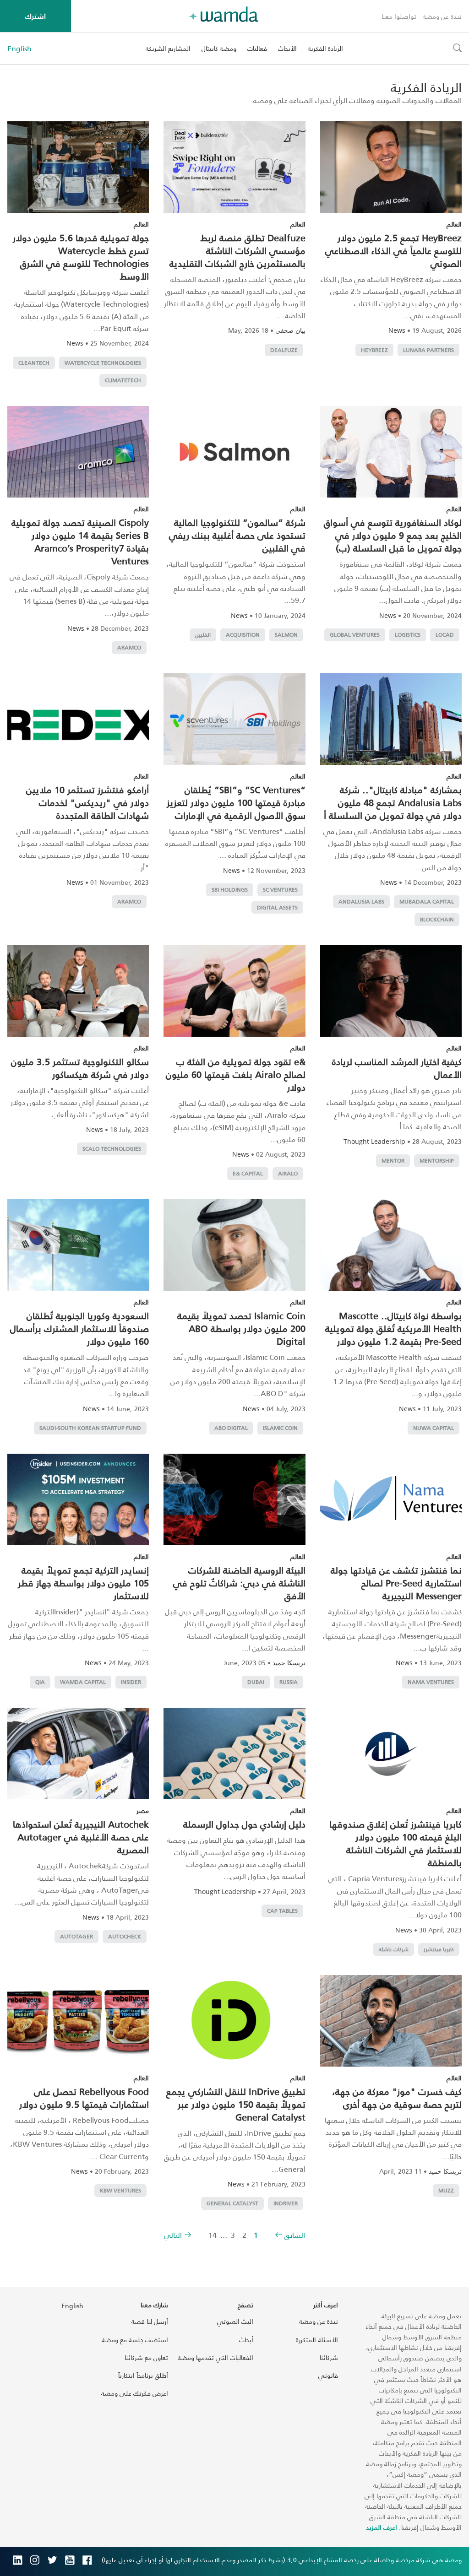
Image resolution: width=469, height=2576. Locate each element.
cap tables (282, 1911)
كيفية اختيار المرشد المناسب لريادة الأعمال (397, 1068)
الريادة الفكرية (325, 48)
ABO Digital (231, 1428)
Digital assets (277, 907)
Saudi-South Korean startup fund (90, 1428)
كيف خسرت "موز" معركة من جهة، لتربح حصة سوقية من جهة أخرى (397, 2098)
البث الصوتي (235, 2321)
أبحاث (246, 2340)
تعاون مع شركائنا (146, 2357)
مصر (143, 1810)
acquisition (243, 635)
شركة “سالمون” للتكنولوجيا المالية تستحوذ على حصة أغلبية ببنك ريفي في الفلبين (237, 535)
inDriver (286, 2203)
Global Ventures (355, 635)
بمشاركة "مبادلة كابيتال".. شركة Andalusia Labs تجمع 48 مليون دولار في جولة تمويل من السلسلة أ (393, 802)
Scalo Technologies (112, 1149)
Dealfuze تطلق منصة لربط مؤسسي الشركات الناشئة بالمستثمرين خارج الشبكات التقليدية (237, 250)
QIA (40, 1682)
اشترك (35, 16)
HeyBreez (374, 350)
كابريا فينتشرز (439, 1949)
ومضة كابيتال (219, 48)
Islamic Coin (280, 1428)
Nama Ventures (431, 1682)
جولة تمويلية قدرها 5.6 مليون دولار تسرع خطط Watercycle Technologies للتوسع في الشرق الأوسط (81, 257)
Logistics (408, 635)
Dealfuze (284, 350)
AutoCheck (125, 1936)
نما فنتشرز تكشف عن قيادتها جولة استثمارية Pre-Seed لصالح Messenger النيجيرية (396, 1583)
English (19, 49)
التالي (173, 2235)
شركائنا (329, 2357)
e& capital (248, 1173)
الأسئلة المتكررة (317, 2340)
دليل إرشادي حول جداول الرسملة (244, 1824)
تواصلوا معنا (399, 16)
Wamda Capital (83, 1682)
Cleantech (34, 363)
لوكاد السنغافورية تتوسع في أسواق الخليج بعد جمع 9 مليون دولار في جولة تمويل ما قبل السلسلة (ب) (393, 535)
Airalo (288, 1173)
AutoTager (76, 1936)
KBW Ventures (120, 2190)
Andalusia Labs (361, 901)
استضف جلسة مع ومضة (135, 2340)
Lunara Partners (428, 350)
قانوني (328, 2375)
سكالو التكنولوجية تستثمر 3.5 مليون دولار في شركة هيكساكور (80, 1068)
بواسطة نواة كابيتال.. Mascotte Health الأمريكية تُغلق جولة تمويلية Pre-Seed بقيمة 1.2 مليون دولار (393, 1328)
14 (213, 2235)
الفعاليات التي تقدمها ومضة (215, 2357)
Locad (445, 635)
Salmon (286, 635)
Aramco (129, 647)
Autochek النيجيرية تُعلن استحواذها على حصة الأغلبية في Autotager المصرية (81, 1837)
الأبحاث (287, 48)
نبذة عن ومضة (442, 16)
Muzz (446, 2190)
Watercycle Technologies (103, 363)
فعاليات (257, 48)
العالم (454, 224)
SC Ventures (280, 890)
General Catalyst (232, 2203)
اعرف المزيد (382, 2527)
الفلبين (203, 635)
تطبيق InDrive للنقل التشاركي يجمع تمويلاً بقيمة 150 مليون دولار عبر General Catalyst (236, 2104)
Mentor (393, 1161)
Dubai (256, 1682)
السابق (295, 2235)
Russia (289, 1682)
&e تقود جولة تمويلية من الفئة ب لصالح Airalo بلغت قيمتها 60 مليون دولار (236, 1074)
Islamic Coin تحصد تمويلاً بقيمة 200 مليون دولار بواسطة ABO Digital (241, 1328)
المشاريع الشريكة (168, 48)
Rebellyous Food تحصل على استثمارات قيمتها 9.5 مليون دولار (84, 2098)
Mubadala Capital (427, 901)
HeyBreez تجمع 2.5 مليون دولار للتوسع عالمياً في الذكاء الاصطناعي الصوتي (393, 250)
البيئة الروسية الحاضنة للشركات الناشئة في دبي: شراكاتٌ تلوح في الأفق (239, 1583)
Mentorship (437, 1161)
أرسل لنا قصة (150, 2321)
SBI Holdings (230, 890)
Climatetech (123, 380)
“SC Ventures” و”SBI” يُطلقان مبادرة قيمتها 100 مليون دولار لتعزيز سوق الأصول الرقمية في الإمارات (236, 802)
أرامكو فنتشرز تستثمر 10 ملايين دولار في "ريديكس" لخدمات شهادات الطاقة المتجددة (87, 802)
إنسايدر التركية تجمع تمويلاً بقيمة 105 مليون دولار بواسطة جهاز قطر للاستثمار (83, 1583)
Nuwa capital (434, 1428)
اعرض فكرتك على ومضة (135, 2393)
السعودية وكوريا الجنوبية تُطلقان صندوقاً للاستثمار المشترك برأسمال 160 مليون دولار (79, 1328)
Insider (131, 1682)
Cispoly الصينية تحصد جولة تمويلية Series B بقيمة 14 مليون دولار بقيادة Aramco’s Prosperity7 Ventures (80, 541)
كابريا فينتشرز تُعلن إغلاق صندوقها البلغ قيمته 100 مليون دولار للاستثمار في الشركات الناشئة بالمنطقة (395, 1843)
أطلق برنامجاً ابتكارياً (143, 2375)
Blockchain (437, 919)
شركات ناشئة (394, 1949)
